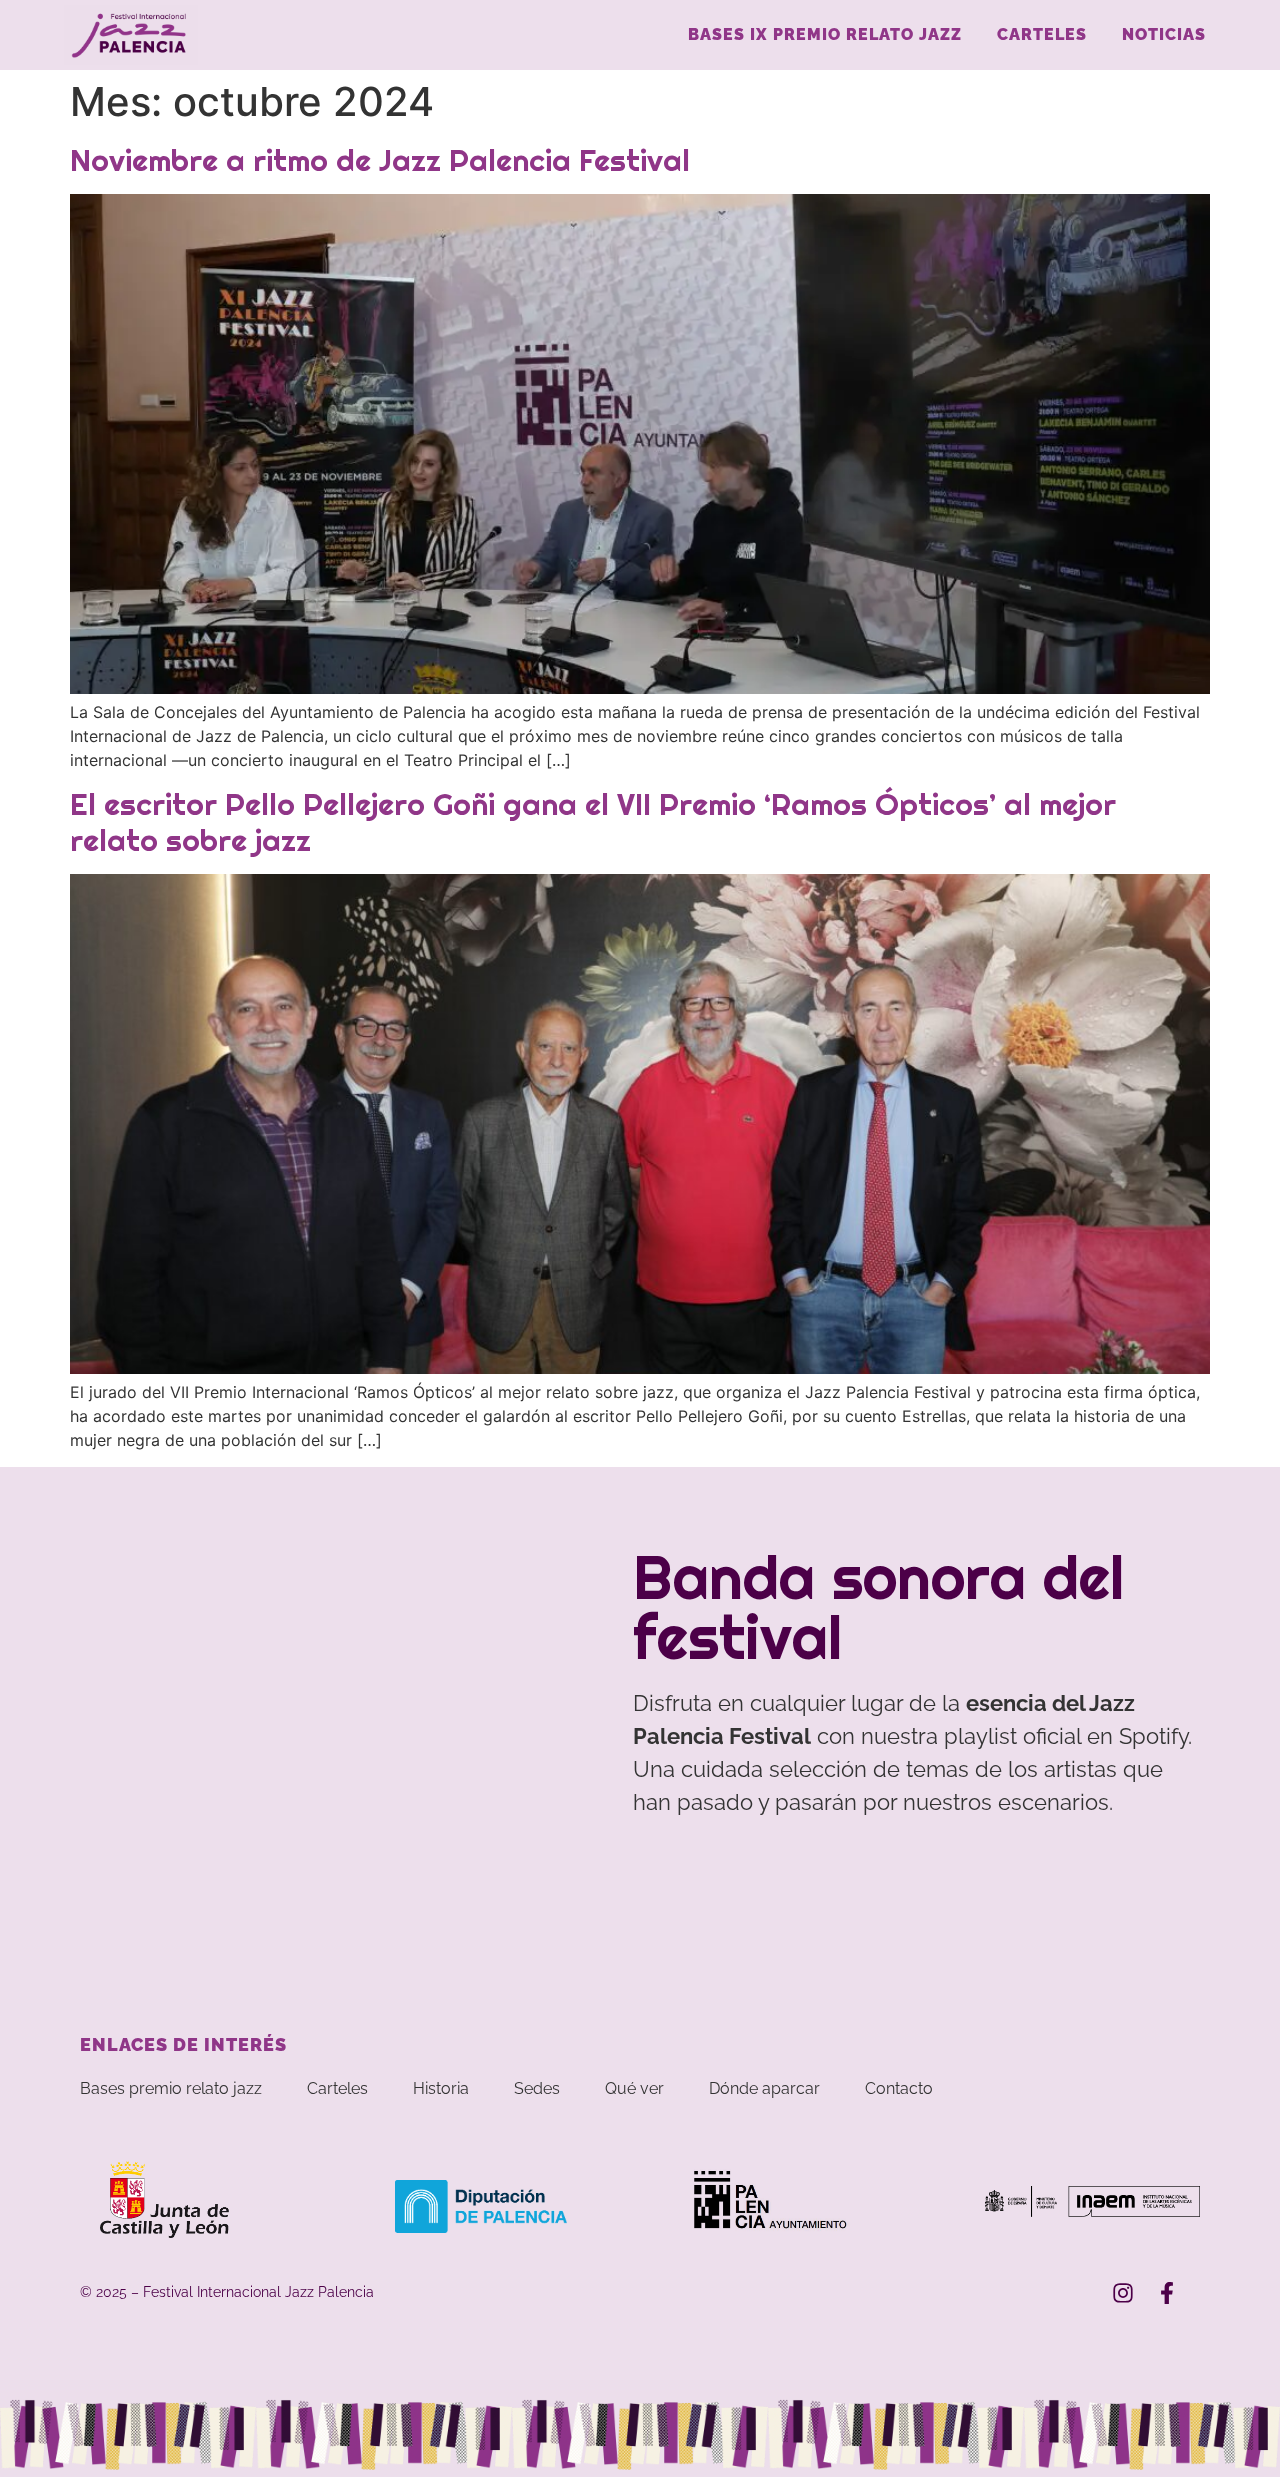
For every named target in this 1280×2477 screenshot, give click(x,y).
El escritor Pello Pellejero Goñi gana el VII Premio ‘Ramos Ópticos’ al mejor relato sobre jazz (593, 822)
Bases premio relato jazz (171, 2088)
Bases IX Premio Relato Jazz (825, 34)
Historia (441, 2088)
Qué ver (634, 2088)
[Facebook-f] (1167, 2293)
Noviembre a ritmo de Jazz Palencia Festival (380, 160)
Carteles (1042, 34)
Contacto (899, 2088)
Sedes (537, 2088)
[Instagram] (1123, 2293)
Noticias (1164, 34)
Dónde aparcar (764, 2088)
